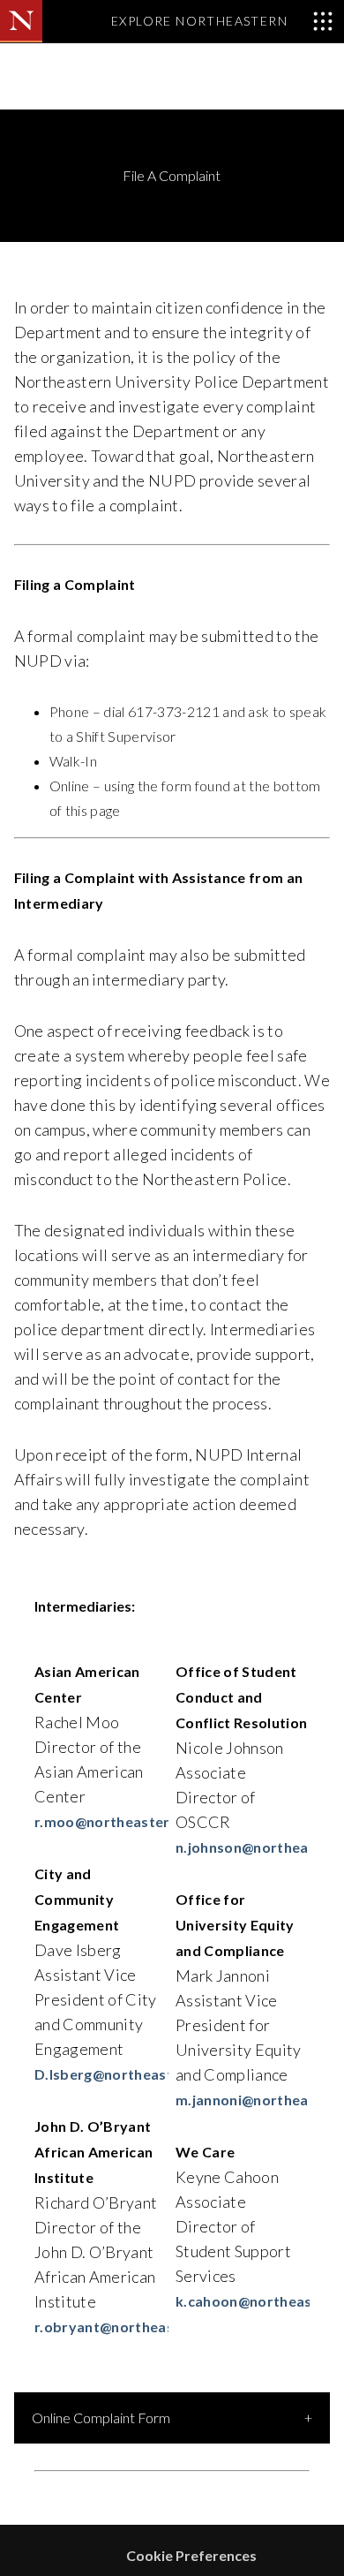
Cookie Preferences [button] (191, 2555)
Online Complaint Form (101, 2417)
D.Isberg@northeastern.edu (130, 2074)
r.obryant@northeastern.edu (134, 2327)
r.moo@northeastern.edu (121, 1821)
